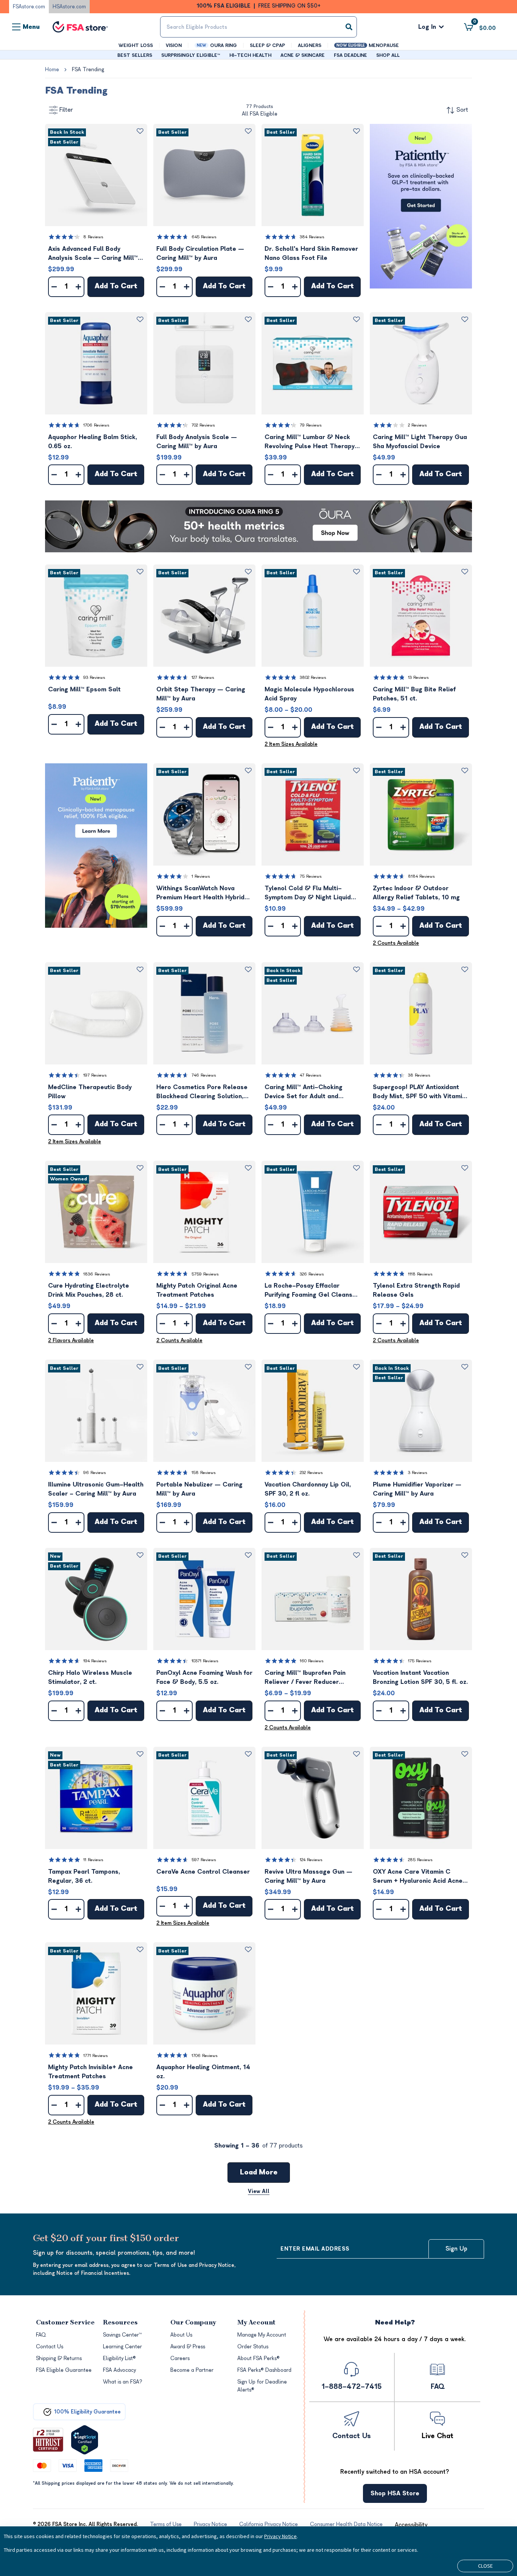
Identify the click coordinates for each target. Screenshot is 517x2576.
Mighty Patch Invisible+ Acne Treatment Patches (90, 2072)
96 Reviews (95, 1473)
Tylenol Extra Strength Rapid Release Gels (416, 1290)
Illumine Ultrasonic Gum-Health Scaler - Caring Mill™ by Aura (96, 1489)
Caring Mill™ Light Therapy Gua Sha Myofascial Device (420, 442)
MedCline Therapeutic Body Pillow (90, 1092)
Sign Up (456, 2249)
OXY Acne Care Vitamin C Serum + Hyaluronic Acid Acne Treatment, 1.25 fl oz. (418, 1877)
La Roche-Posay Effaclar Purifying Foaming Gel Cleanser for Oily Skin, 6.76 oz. (312, 1291)
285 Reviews (420, 1860)
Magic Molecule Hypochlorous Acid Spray (309, 694)
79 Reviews (311, 425)
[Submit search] (349, 27)
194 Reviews (95, 1661)
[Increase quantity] (78, 287)
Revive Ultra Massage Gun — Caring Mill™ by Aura (308, 1876)
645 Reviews (204, 237)
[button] (96, 175)
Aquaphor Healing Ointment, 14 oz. (203, 2072)
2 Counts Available (396, 943)
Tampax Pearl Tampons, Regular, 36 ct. (84, 1876)
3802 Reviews (313, 678)
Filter (66, 110)
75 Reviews (311, 876)
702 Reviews (203, 425)
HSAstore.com (69, 7)
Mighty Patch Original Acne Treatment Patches (197, 1290)
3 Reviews (418, 1473)
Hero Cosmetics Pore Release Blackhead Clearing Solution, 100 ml (202, 1092)
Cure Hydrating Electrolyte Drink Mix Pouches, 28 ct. (89, 1290)
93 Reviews (94, 678)
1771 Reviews (96, 2056)
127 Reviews (203, 678)
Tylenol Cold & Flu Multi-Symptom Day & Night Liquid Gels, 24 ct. (308, 893)
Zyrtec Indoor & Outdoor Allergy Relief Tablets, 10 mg (416, 893)
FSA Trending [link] (88, 70)
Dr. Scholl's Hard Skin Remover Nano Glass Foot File (311, 253)
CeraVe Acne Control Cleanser (203, 1872)
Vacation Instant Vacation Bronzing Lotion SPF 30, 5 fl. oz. (420, 1677)
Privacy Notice (280, 2536)
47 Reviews (311, 1075)
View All (259, 2191)
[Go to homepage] (80, 27)
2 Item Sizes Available (291, 744)
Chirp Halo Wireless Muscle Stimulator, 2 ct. (90, 1677)
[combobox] (259, 27)
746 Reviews (204, 1075)
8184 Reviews (421, 876)
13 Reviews (418, 678)
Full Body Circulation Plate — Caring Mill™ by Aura (200, 253)
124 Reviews (311, 1860)
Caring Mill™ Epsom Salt (84, 689)
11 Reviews (93, 1860)
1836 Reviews (97, 1274)
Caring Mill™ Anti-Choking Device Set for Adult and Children (304, 1092)
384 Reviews (312, 237)
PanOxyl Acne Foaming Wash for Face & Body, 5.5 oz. (204, 1677)
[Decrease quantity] (54, 287)
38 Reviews (419, 1075)
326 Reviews (312, 1274)
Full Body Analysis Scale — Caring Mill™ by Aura (197, 442)
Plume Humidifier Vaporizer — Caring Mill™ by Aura (417, 1489)
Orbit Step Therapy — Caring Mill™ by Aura (201, 694)
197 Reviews (95, 1075)
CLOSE (485, 2566)
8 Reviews (93, 237)
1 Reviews (201, 876)
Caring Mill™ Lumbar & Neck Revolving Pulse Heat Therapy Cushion (310, 442)
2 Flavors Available (71, 1340)
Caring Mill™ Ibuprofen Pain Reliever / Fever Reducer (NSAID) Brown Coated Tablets (312, 1678)
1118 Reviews (420, 1274)
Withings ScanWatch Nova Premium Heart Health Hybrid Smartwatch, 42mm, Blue (200, 893)
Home (52, 70)
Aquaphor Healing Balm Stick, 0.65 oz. (93, 442)
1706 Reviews (96, 425)
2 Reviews (417, 425)
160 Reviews (312, 1661)
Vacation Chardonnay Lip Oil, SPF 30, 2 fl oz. (308, 1489)
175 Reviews (420, 1661)
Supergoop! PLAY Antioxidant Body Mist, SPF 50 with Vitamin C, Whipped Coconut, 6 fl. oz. (419, 1092)
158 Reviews (204, 1473)
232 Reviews (311, 1473)
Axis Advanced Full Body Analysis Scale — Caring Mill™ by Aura (93, 254)
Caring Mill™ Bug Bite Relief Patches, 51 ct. (414, 694)
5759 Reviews (205, 1274)
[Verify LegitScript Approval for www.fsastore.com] (85, 2440)
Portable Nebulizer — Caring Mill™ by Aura (199, 1489)
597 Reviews (204, 1860)
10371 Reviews (205, 1661)
